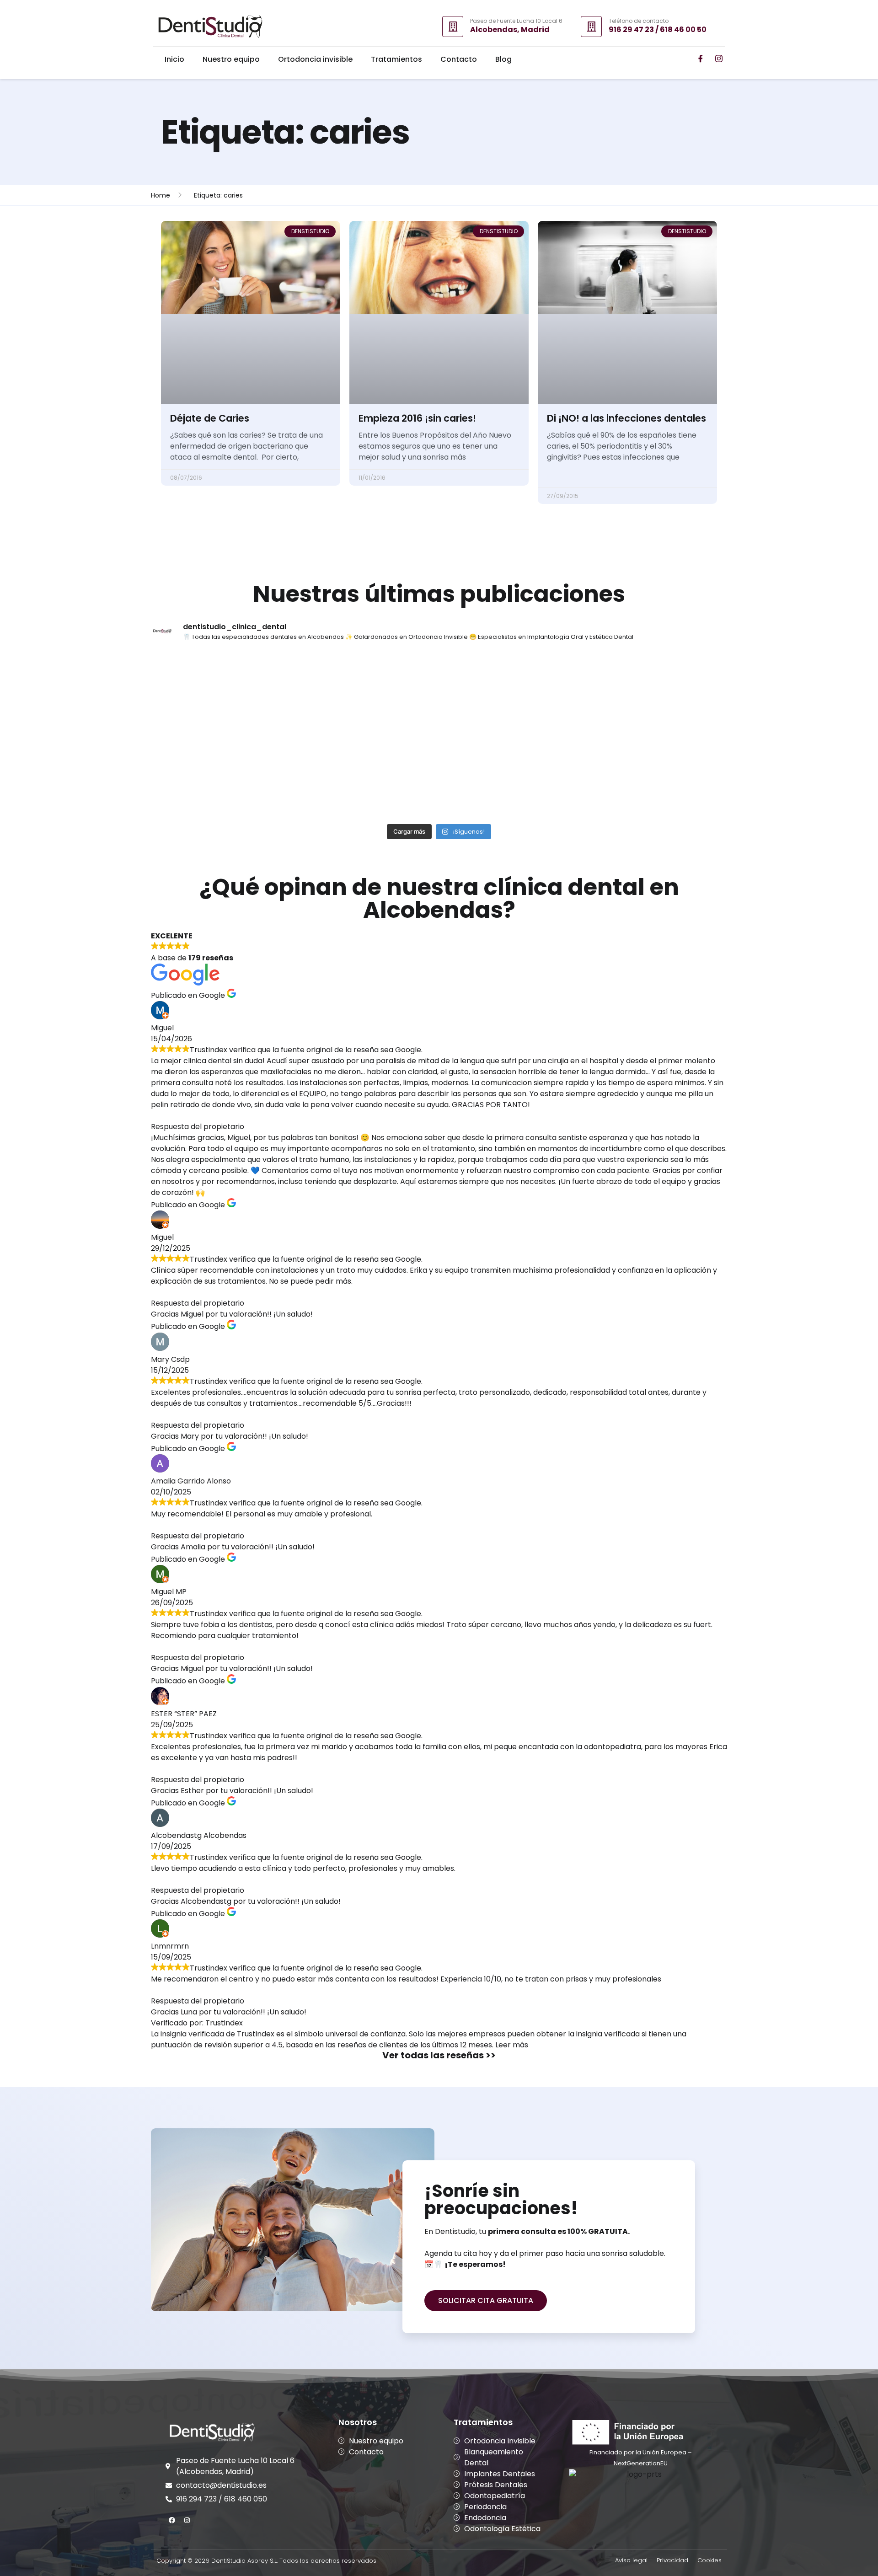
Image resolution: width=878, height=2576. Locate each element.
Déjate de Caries (210, 418)
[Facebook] (172, 2520)
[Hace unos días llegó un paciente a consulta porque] (221, 777)
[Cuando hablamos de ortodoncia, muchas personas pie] (367, 777)
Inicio (174, 59)
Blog (503, 59)
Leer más (512, 2045)
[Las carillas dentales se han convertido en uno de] (221, 693)
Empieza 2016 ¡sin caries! (417, 418)
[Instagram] (187, 2520)
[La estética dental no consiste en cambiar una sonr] (512, 693)
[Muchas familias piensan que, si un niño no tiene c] (367, 693)
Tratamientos (396, 59)
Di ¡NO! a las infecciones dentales (626, 418)
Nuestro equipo (231, 59)
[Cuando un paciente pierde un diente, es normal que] (657, 693)
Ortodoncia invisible (315, 59)
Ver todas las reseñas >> (439, 2055)
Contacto (459, 59)
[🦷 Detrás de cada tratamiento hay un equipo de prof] (657, 777)
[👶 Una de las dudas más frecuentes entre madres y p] (512, 777)
